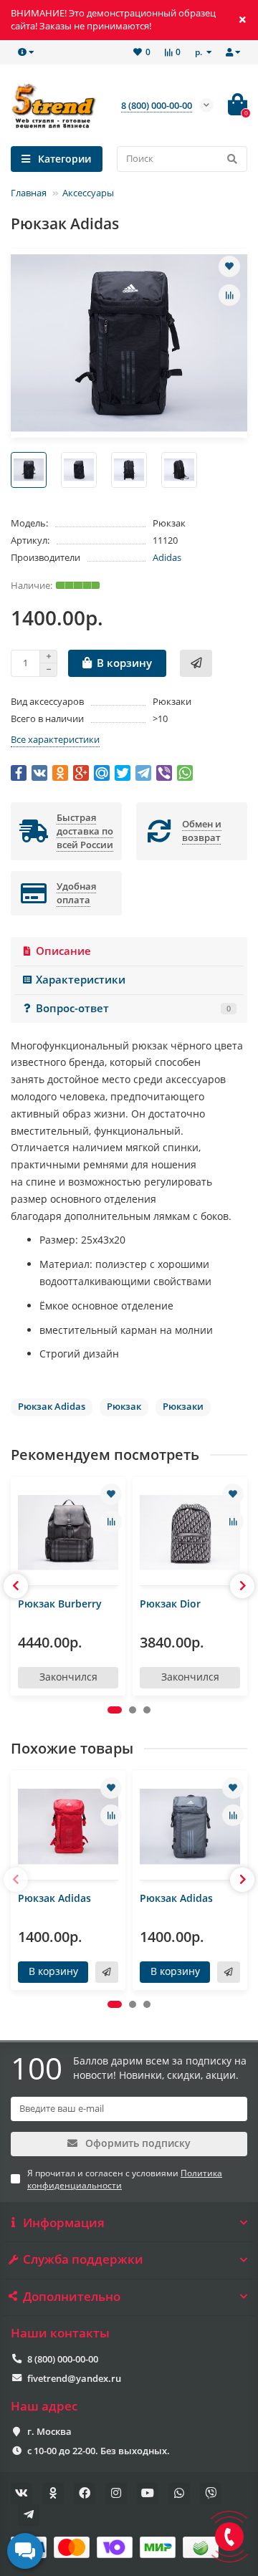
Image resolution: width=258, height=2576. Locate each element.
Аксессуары (88, 193)
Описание (63, 951)
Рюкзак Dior (170, 1604)
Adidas (167, 557)
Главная (29, 193)
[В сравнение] (229, 295)
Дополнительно (72, 2297)
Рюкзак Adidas (54, 1898)
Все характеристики (55, 739)
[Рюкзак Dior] (190, 1533)
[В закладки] (229, 266)
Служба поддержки (83, 2259)
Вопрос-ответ (133, 1008)
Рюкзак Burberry (60, 1604)
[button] (115, 1710)
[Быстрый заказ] (196, 663)
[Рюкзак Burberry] (68, 1533)
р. (200, 52)
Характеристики (81, 980)
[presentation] (16, 1586)
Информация (64, 2223)
